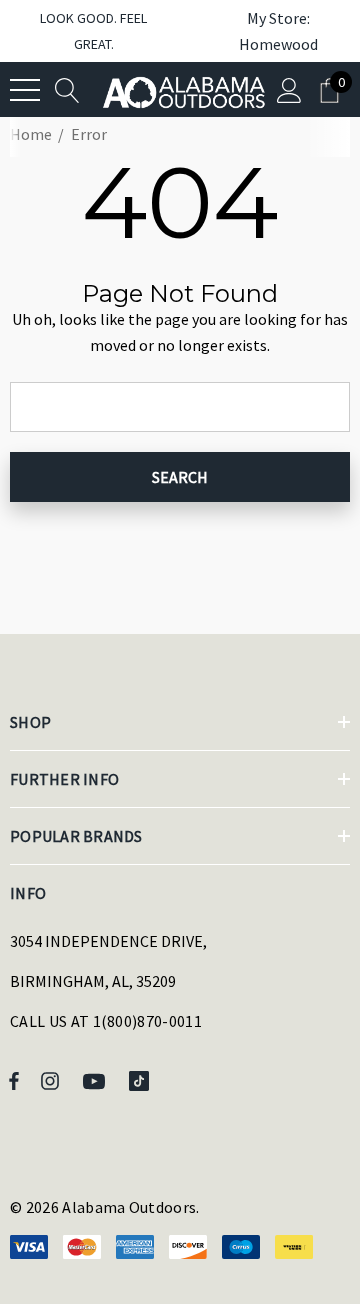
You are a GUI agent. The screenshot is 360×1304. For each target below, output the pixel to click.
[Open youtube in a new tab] (97, 1080)
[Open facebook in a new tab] (14, 1080)
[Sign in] (289, 89)
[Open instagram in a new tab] (53, 1080)
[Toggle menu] (25, 90)
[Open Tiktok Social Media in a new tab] (143, 1080)
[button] (268, 31)
